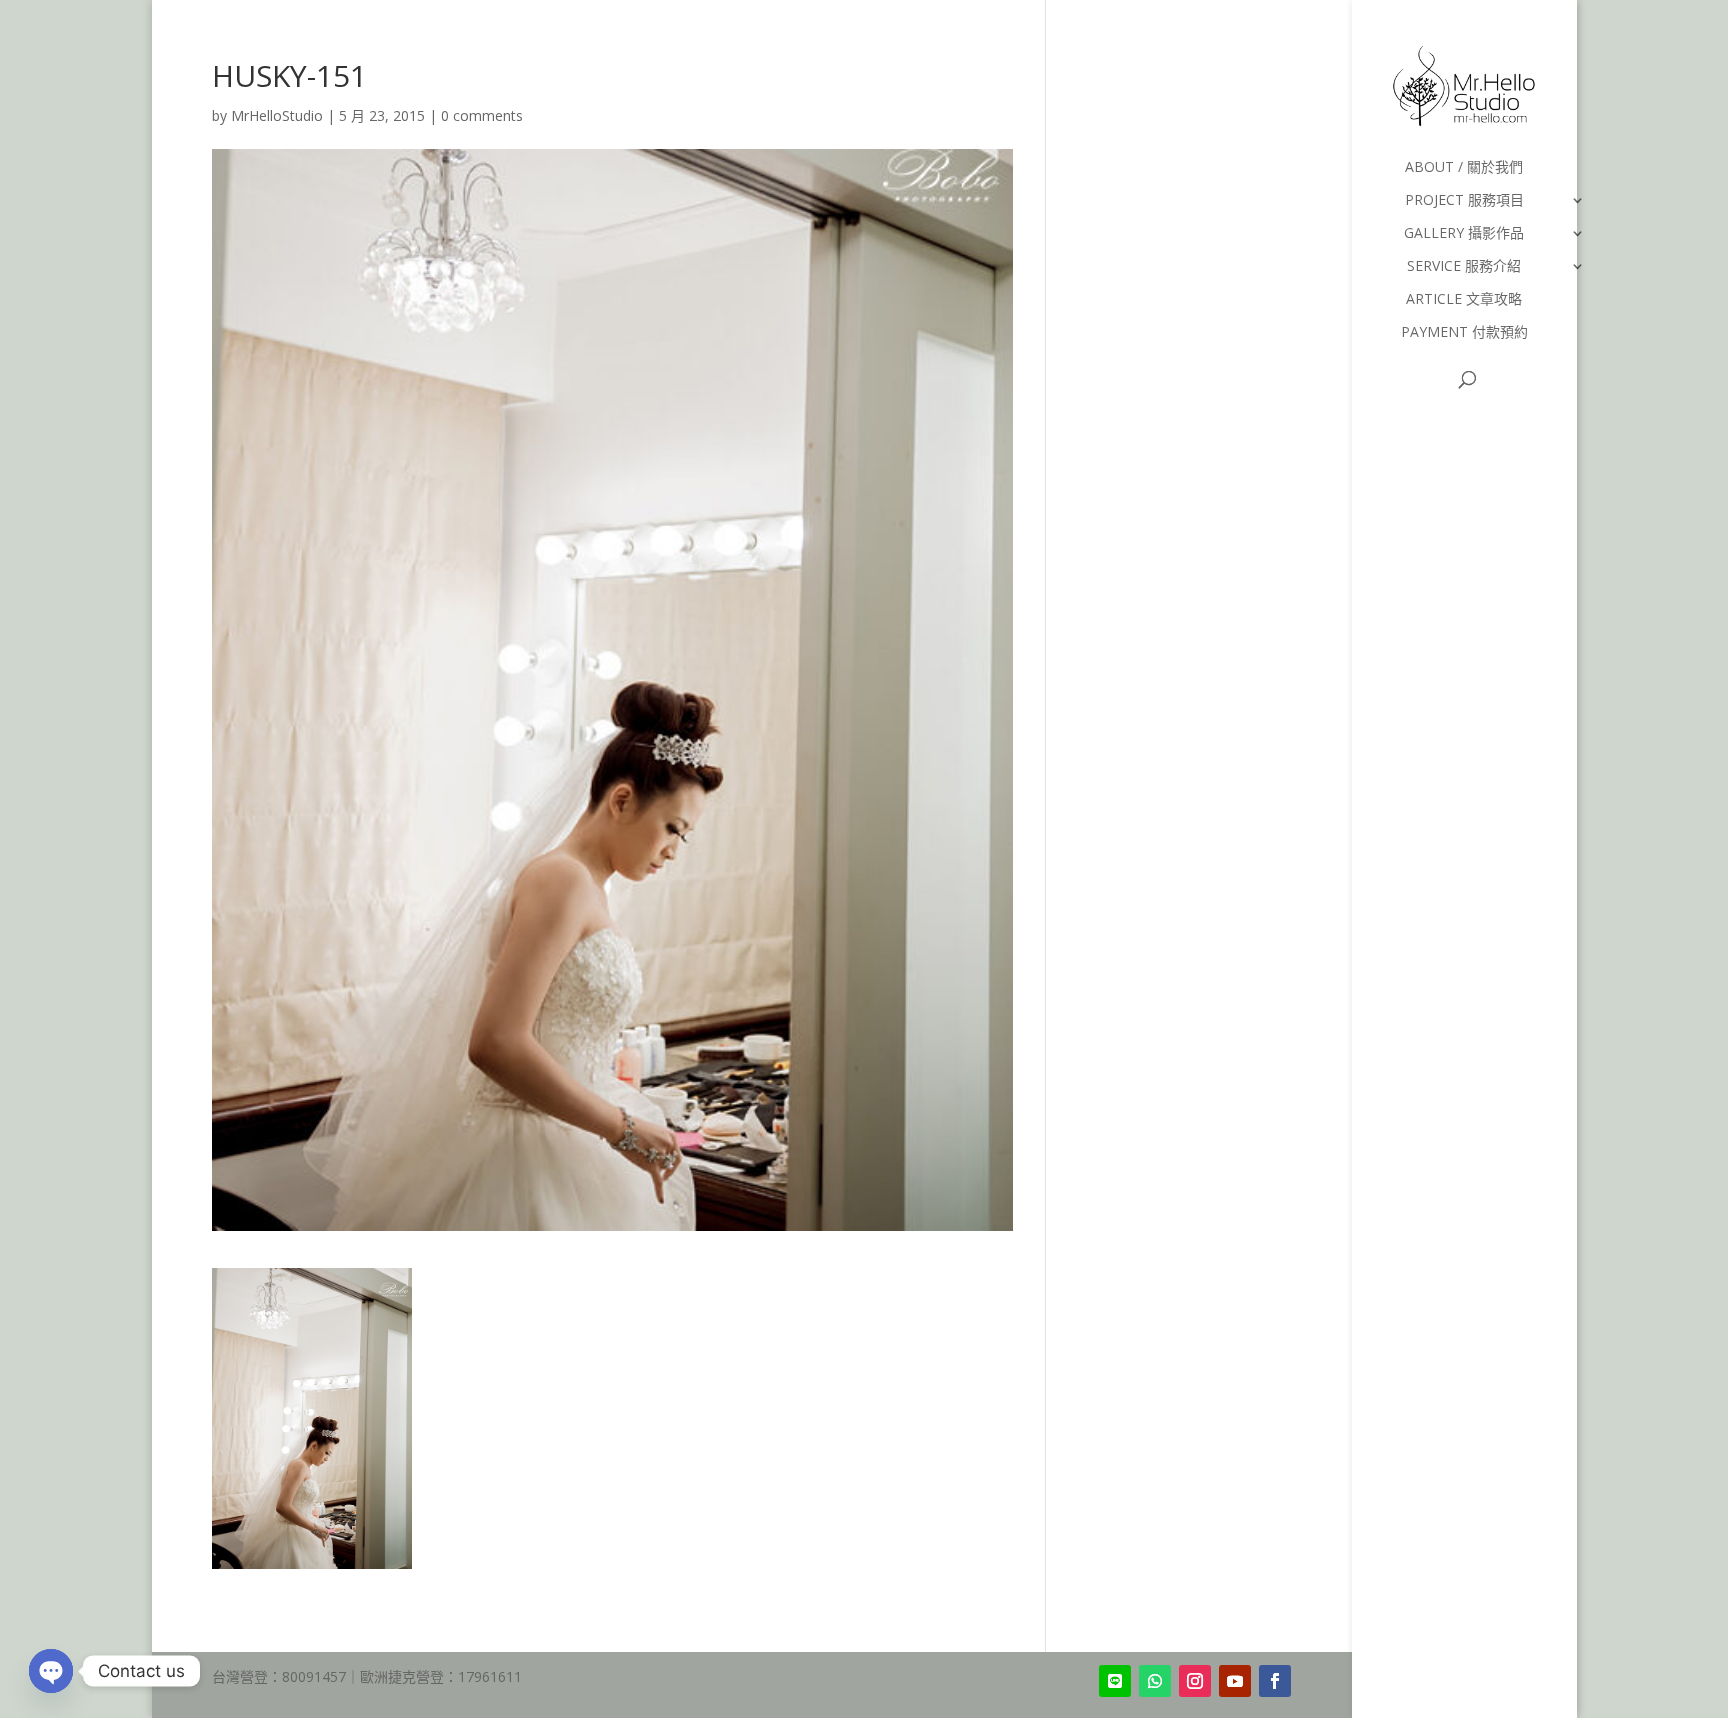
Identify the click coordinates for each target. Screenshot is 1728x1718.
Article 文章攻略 (1464, 300)
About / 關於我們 (1464, 168)
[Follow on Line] (1115, 1681)
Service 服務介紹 (1464, 267)
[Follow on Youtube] (1235, 1681)
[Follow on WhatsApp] (1155, 1681)
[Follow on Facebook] (1275, 1681)
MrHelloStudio (277, 115)
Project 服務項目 (1464, 201)
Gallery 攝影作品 (1464, 234)
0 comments (482, 115)
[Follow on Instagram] (1195, 1681)
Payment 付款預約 (1464, 333)
